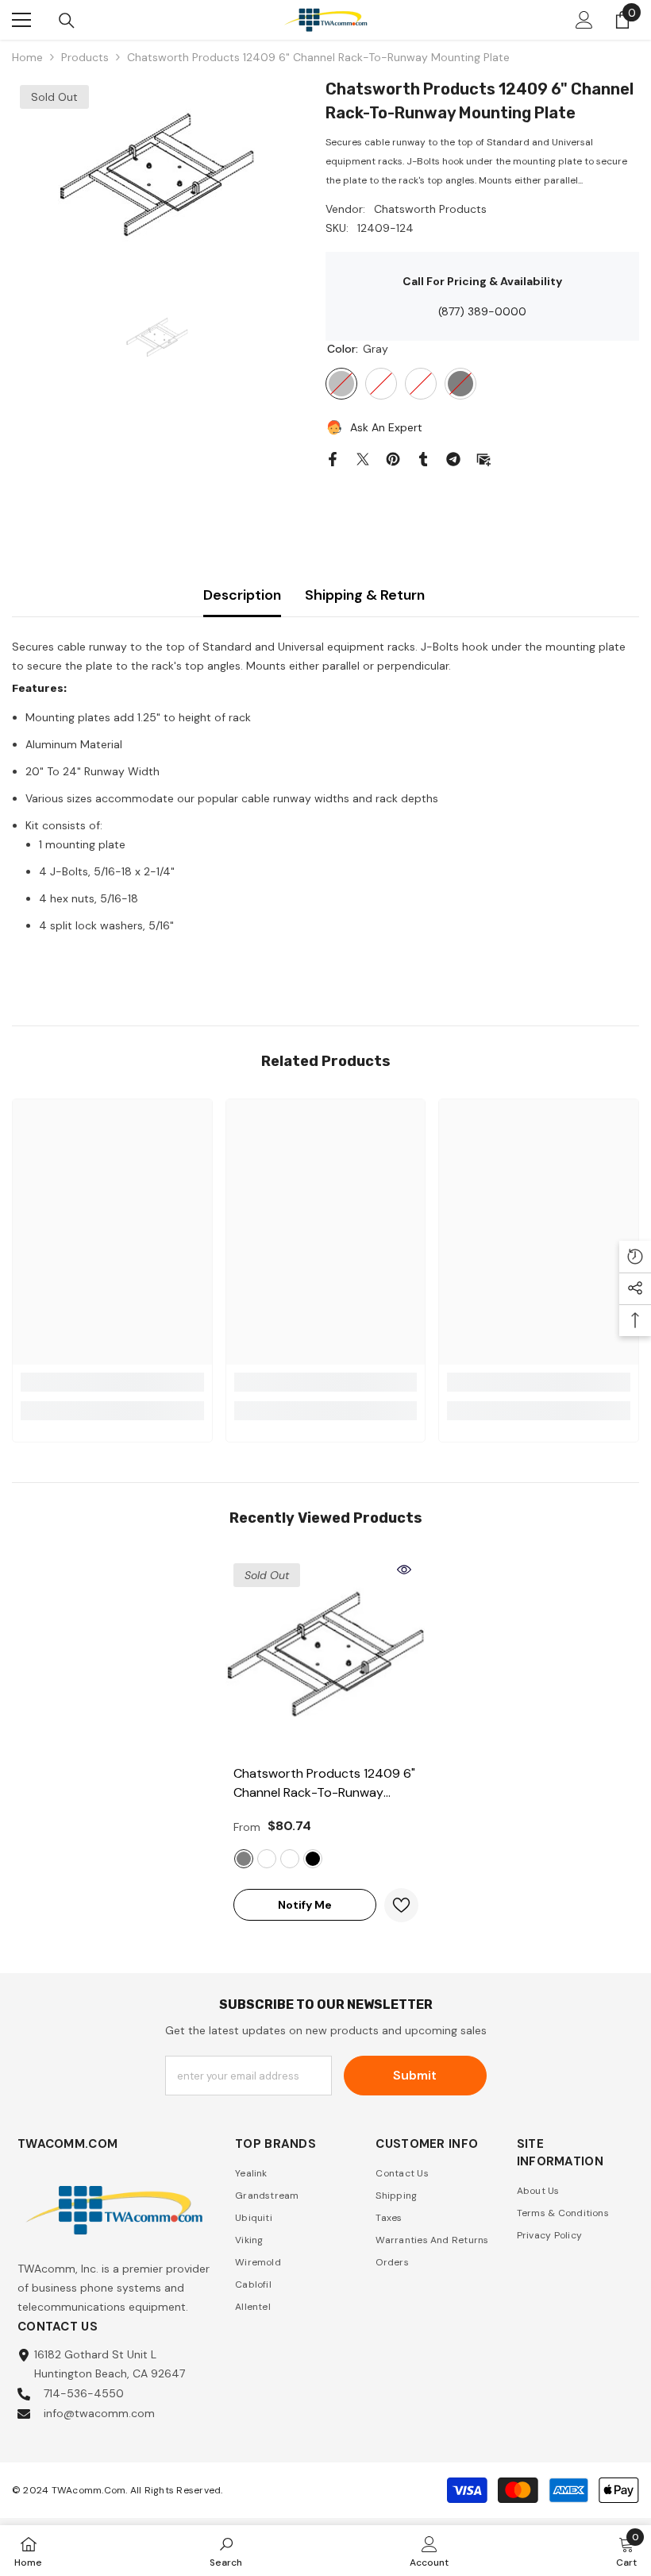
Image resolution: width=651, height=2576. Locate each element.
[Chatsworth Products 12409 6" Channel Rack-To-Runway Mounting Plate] (326, 1656)
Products (85, 57)
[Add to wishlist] (401, 1905)
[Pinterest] (393, 458)
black (313, 1859)
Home (27, 57)
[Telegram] (453, 458)
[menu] (21, 20)
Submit (415, 2075)
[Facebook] (333, 458)
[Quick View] (404, 1570)
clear (290, 1859)
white (267, 1859)
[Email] (483, 458)
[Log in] (584, 20)
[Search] (67, 21)
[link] (112, 1382)
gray (244, 1859)
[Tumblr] (423, 458)
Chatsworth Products (430, 209)
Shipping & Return (365, 595)
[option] (157, 176)
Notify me (305, 1905)
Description (242, 595)
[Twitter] (363, 458)
